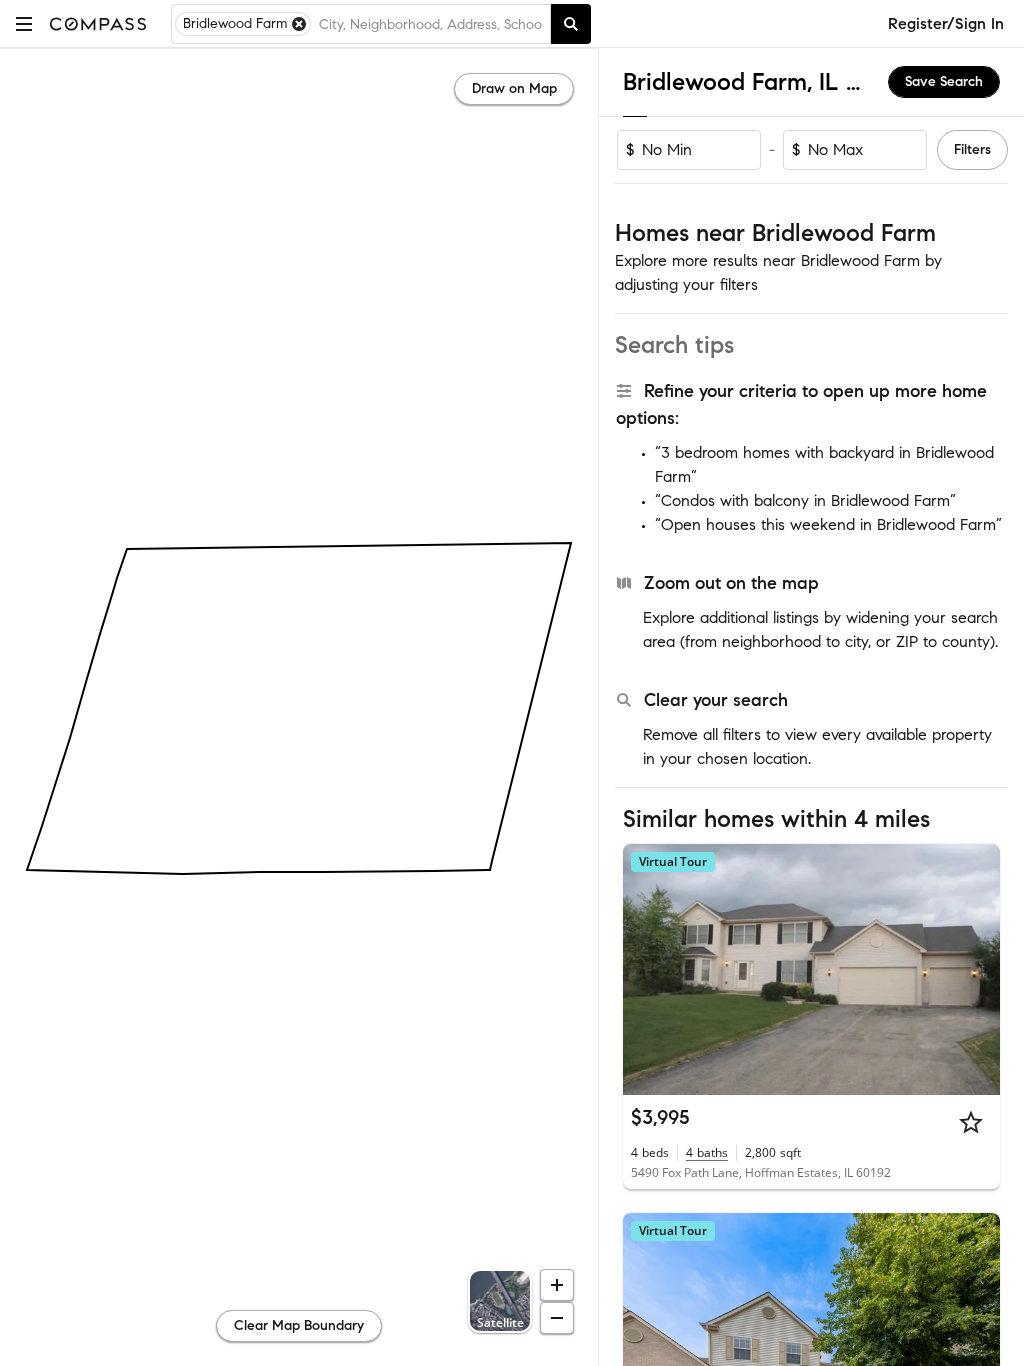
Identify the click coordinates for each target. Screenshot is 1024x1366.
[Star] (971, 1122)
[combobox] (430, 24)
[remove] (299, 24)
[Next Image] (977, 969)
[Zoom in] (557, 1285)
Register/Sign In (946, 23)
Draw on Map (514, 88)
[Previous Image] (647, 969)
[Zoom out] (557, 1318)
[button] (24, 23)
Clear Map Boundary (299, 1325)
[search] (571, 24)
